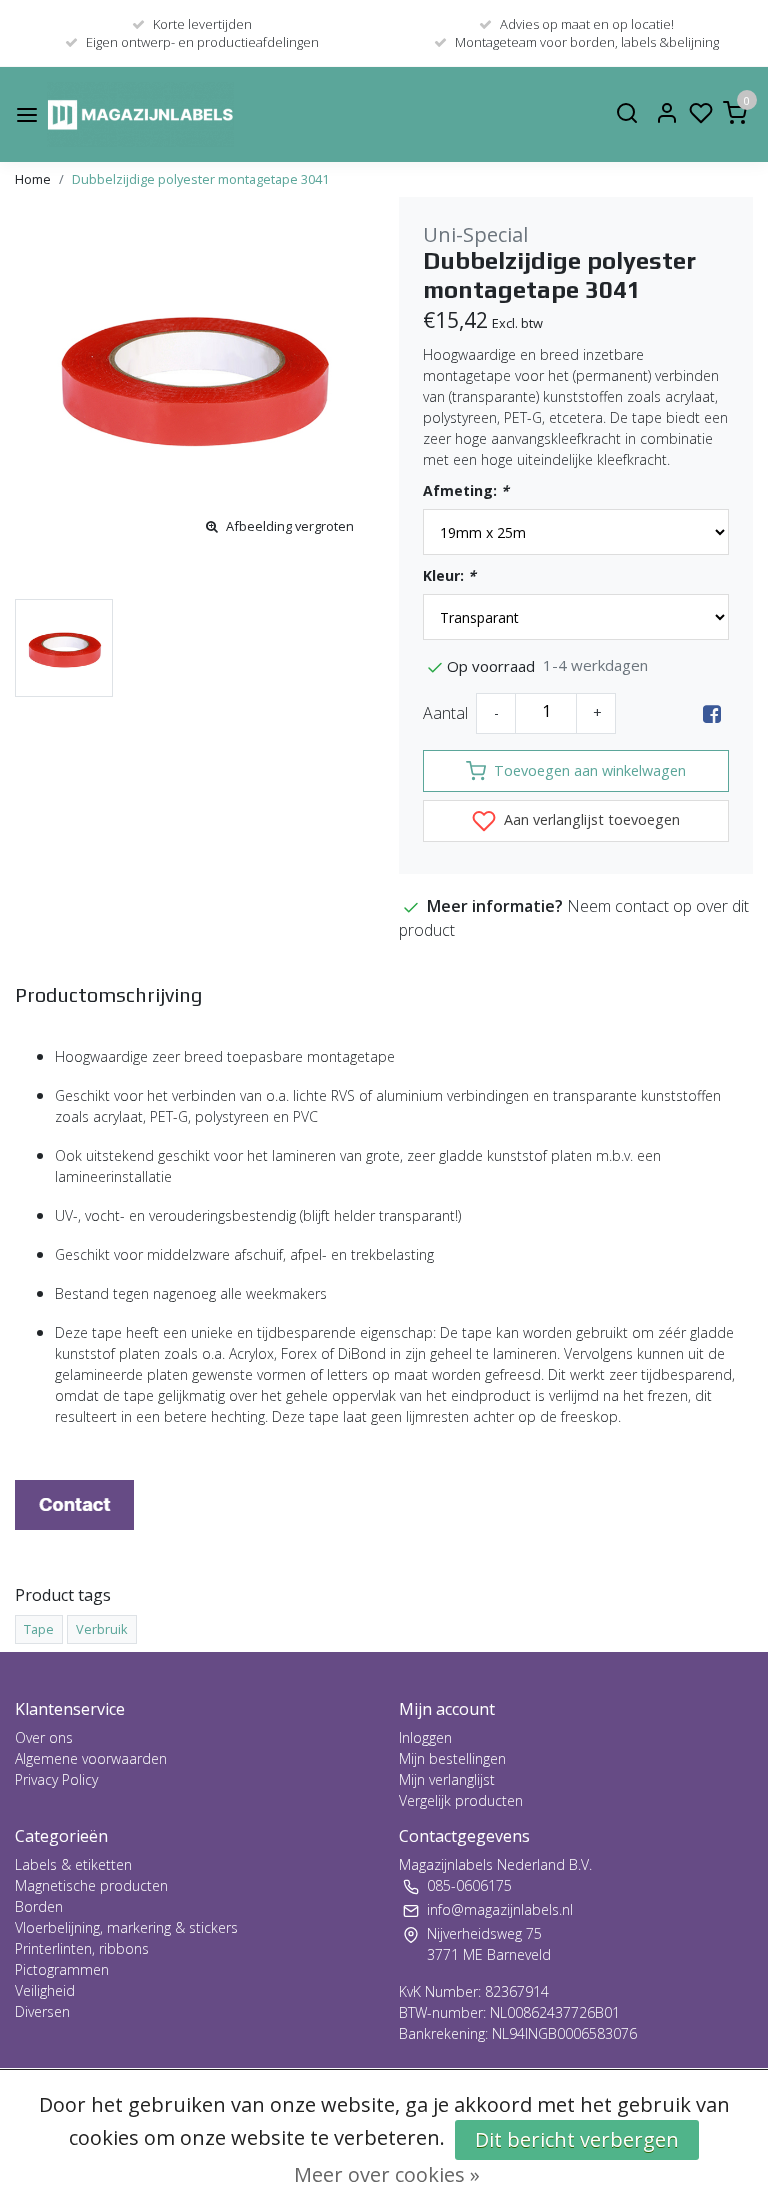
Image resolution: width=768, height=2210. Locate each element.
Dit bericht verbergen (577, 2139)
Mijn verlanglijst (447, 1779)
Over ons (44, 1737)
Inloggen (425, 1737)
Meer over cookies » (387, 2174)
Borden (39, 1906)
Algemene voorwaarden (91, 1758)
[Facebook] (712, 713)
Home (33, 179)
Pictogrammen (62, 1969)
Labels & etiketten (73, 1864)
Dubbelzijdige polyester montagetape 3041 (200, 179)
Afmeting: (466, 490)
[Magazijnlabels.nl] (140, 114)
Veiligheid (45, 1990)
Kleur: (449, 575)
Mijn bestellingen (452, 1758)
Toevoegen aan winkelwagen (590, 770)
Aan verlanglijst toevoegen (590, 819)
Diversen (42, 2011)
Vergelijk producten (461, 1800)
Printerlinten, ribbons (82, 1948)
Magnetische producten (91, 1885)
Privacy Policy (56, 1779)
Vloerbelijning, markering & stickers (126, 1927)
